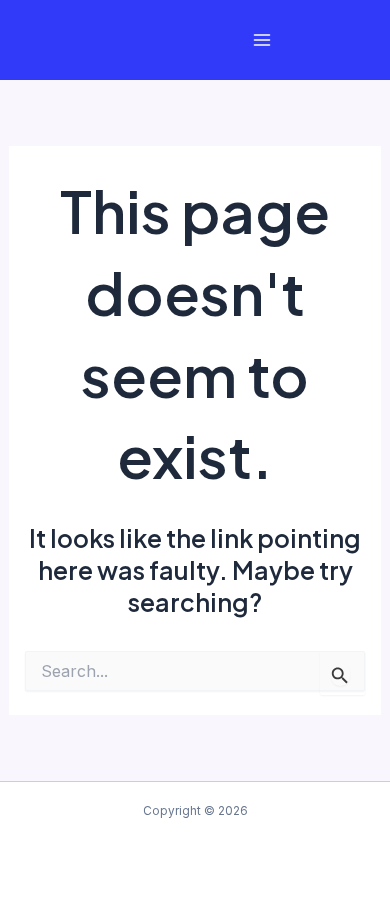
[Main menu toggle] (262, 40)
